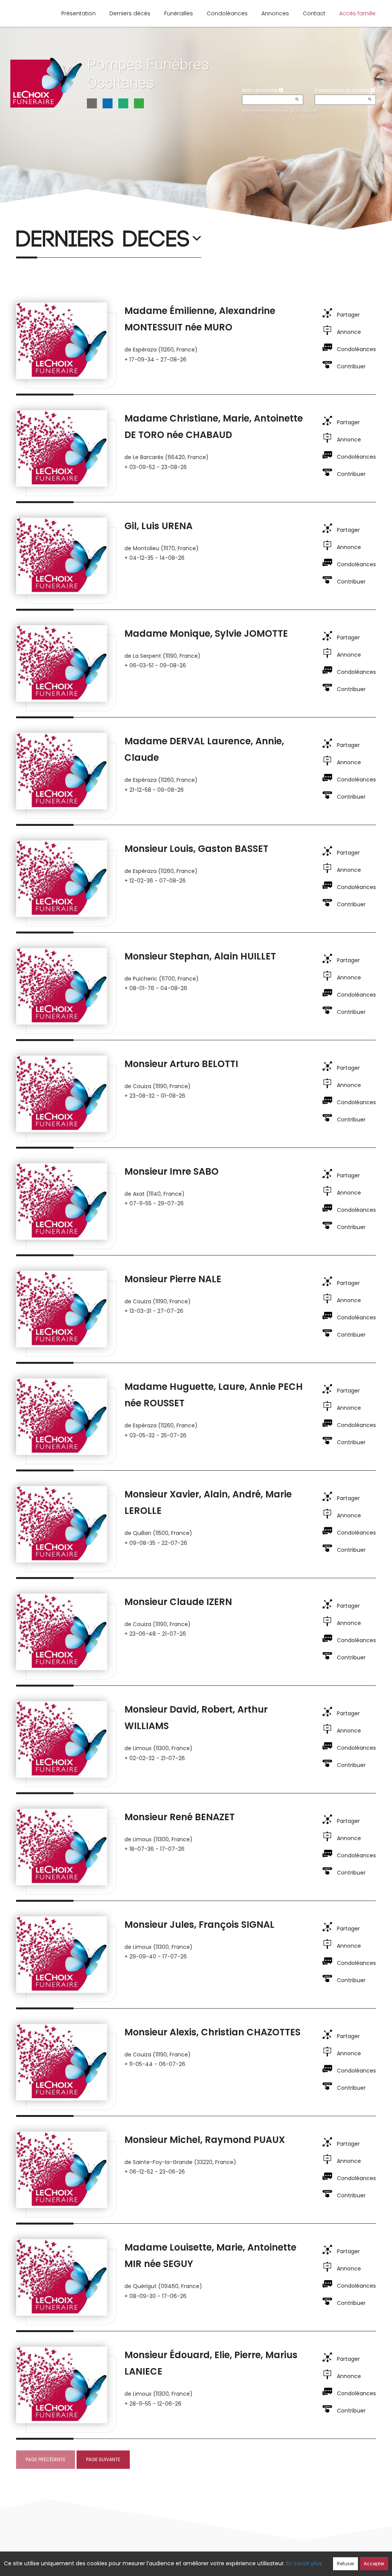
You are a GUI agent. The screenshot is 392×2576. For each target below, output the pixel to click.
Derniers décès (130, 13)
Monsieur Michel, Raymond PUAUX (205, 2140)
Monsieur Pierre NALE (173, 1279)
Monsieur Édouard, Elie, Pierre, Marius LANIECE (211, 2363)
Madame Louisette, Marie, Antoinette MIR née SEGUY (210, 2256)
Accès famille (357, 13)
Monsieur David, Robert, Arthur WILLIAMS (196, 1718)
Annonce (349, 332)
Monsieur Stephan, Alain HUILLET (200, 956)
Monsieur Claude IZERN (178, 1602)
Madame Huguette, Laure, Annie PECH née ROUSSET (214, 1395)
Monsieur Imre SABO (171, 1171)
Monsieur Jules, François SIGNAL (199, 1925)
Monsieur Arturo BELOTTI (181, 1064)
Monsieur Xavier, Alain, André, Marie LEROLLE (208, 1502)
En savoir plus (304, 2563)
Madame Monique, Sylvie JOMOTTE (206, 633)
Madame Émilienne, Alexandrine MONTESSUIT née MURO (200, 319)
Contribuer (351, 366)
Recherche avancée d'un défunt (279, 111)
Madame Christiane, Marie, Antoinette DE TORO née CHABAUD (214, 427)
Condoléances (227, 13)
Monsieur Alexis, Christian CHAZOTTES (212, 2032)
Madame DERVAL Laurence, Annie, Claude (204, 749)
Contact (314, 13)
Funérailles (179, 13)
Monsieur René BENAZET (180, 1817)
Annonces (275, 13)
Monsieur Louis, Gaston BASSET (196, 849)
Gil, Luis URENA (158, 526)
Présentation (78, 13)
